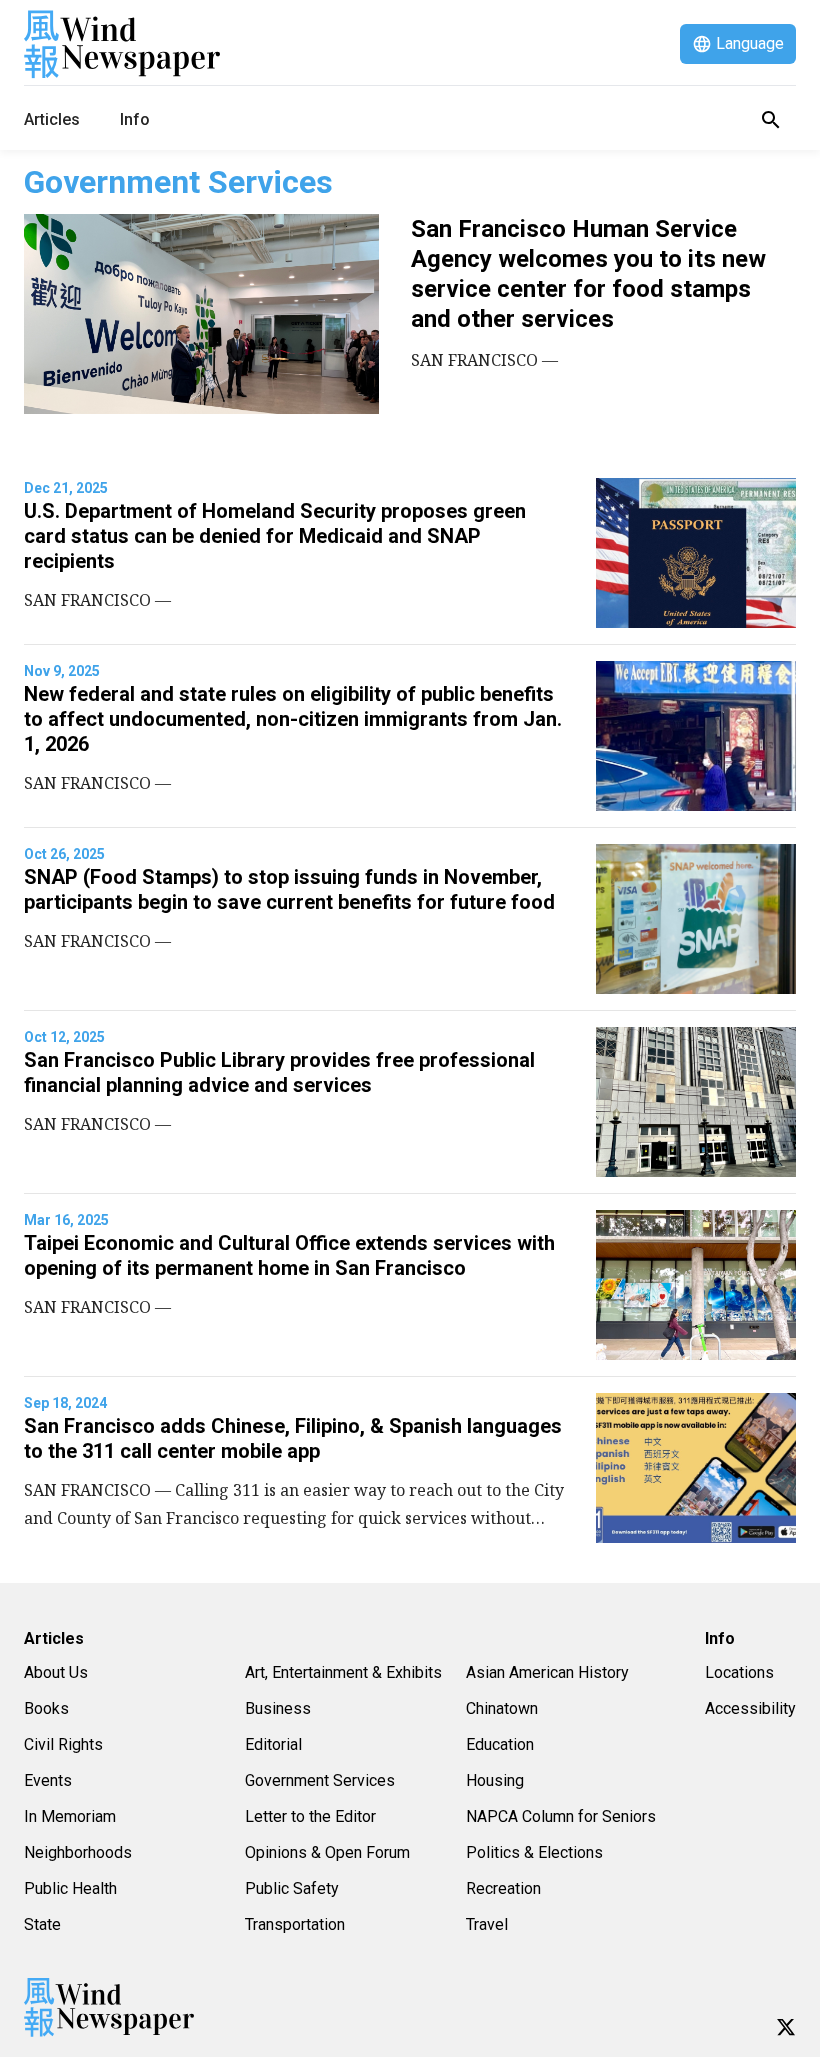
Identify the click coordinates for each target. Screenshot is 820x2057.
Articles (52, 119)
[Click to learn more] (786, 2027)
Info (135, 119)
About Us (56, 1672)
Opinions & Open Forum (327, 1852)
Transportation (295, 1924)
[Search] (771, 120)
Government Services (320, 1780)
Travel (487, 1924)
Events (48, 1780)
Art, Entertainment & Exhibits (343, 1672)
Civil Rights (63, 1744)
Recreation (503, 1888)
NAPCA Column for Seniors (561, 1816)
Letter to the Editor (310, 1816)
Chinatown (502, 1708)
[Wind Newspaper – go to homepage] (122, 44)
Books (46, 1708)
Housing (495, 1780)
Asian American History (547, 1672)
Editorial (273, 1744)
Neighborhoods (78, 1852)
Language (750, 43)
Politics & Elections (534, 1852)
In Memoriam (70, 1816)
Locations (739, 1672)
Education (500, 1744)
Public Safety (292, 1888)
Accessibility (750, 1708)
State (42, 1924)
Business (278, 1708)
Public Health (70, 1888)
